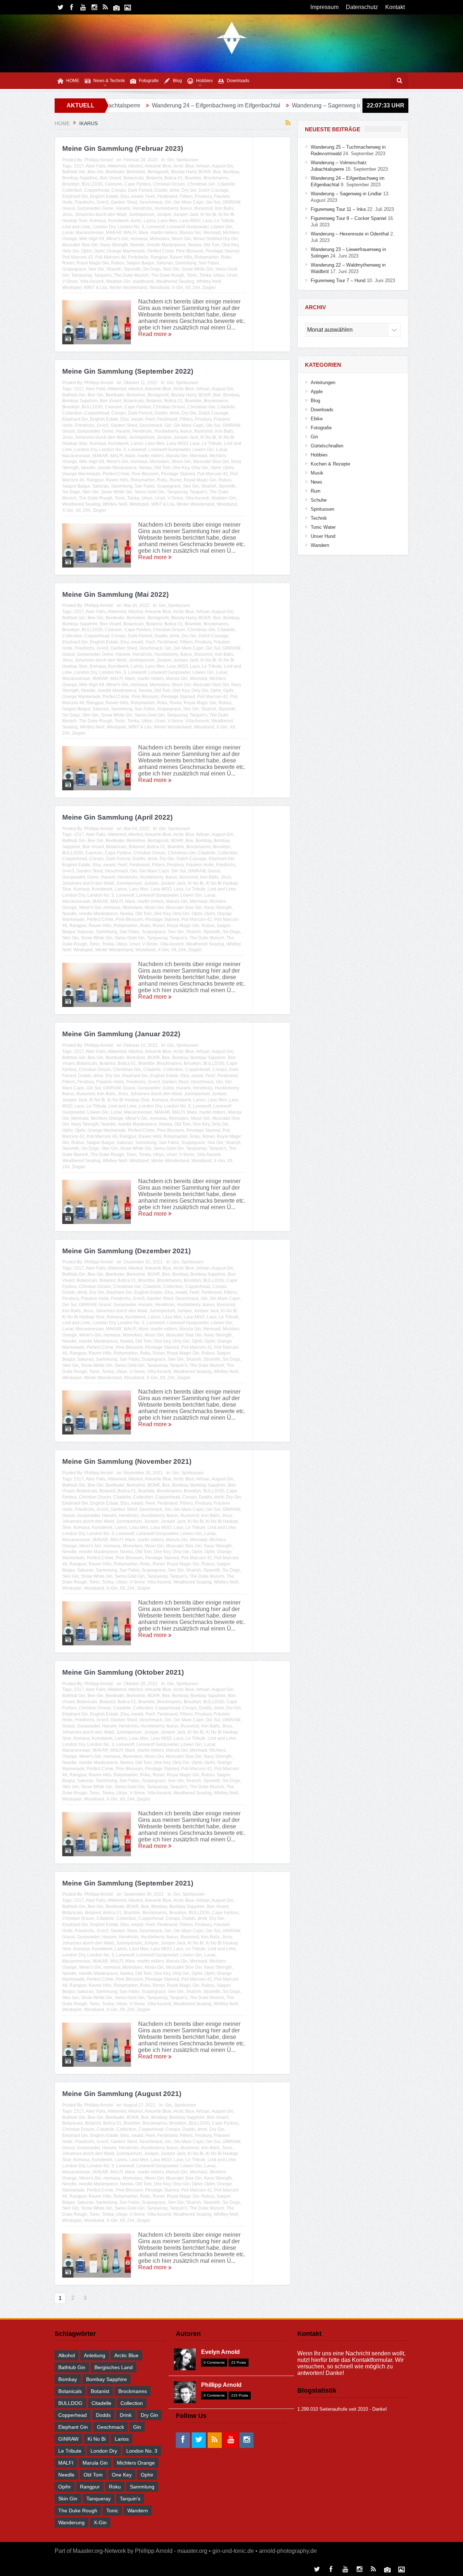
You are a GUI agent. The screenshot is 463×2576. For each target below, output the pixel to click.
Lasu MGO (190, 221)
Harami (123, 208)
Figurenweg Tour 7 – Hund (338, 280)
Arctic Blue (184, 166)
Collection (72, 190)
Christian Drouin (169, 184)
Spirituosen (187, 160)
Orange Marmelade (126, 251)
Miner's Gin (117, 239)
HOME (73, 81)
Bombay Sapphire (80, 178)
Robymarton (207, 257)
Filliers (186, 196)
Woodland (160, 288)
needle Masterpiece (166, 245)
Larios (150, 221)
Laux (207, 221)
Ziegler (209, 288)
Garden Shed (124, 202)
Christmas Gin (201, 184)
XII (188, 288)
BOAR (205, 172)
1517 (79, 166)
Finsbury (203, 196)
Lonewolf (156, 227)
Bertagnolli (158, 172)
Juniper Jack (186, 214)
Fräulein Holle (200, 865)
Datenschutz (362, 7)
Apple (317, 392)
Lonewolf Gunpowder (188, 227)
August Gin (222, 166)
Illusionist (203, 208)
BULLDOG (92, 184)
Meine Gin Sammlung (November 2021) (127, 1461)
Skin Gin (171, 269)
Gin (171, 160)
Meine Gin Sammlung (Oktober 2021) (123, 1672)
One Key (230, 245)
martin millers (164, 233)
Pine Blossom (190, 251)
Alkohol (135, 166)
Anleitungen (323, 382)
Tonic (192, 275)
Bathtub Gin (74, 172)
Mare (144, 233)
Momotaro (160, 239)
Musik (317, 473)
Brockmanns (216, 178)
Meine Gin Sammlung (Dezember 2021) (126, 1251)
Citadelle (226, 184)
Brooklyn (71, 184)
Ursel (232, 275)
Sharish (114, 269)
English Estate (104, 196)
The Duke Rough (168, 275)
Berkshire (136, 172)
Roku (226, 257)
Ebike (317, 419)
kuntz (136, 221)
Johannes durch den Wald (101, 214)
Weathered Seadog (175, 281)
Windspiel (72, 288)
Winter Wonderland (128, 288)
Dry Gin (189, 190)
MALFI (130, 233)
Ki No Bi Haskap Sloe (129, 1100)
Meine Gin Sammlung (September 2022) (128, 371)
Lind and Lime (76, 227)
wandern (138, 2511)
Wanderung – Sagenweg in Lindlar (243, 105)
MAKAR (114, 233)
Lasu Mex (168, 221)
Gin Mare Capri (189, 202)
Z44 (196, 288)
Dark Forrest (140, 190)
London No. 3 (131, 227)
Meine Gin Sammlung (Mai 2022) (115, 594)
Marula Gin (190, 233)
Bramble (193, 178)
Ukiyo (219, 275)
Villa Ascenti (92, 281)
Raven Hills (181, 257)
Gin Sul (213, 202)
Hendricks (142, 208)
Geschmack (151, 202)
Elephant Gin (75, 196)
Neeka (195, 245)
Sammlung (186, 263)
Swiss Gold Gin (150, 492)
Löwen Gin (222, 227)
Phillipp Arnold (99, 160)
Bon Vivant (111, 178)
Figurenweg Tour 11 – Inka (333, 105)
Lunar (68, 233)
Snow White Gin (197, 269)
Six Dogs (152, 269)
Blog (177, 81)
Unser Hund (323, 536)
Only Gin (71, 251)
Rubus (118, 263)
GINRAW (231, 202)
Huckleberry (166, 208)
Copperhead (97, 190)
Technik (319, 518)
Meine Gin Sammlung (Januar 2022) (121, 1034)
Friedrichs (85, 202)
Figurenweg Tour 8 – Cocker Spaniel (349, 218)
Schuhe (319, 500)
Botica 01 (173, 178)
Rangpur (159, 257)
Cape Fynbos (138, 184)
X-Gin (177, 288)
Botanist (154, 178)
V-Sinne (70, 281)
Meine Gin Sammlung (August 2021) (122, 2094)
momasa (139, 239)
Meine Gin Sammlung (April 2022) (117, 817)
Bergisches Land (114, 2367)
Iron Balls (224, 208)
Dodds (161, 190)
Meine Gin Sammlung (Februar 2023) (123, 148)
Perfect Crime (161, 251)
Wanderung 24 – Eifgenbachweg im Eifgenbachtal (122, 105)
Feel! (150, 196)
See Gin (96, 269)
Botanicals (134, 178)
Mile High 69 (92, 239)
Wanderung (71, 2522)
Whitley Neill (209, 281)
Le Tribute (224, 221)
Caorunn (114, 184)
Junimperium (142, 214)
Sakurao (165, 263)
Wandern (320, 545)
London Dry (104, 227)
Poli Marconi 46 (111, 257)
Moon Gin (181, 239)
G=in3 (103, 202)
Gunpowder (88, 208)
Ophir (87, 251)
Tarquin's (103, 275)
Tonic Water (323, 527)
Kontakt (395, 7)
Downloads (238, 81)
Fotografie (149, 81)
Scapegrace (74, 269)
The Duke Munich (131, 275)
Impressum (324, 7)
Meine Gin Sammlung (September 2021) (128, 1883)
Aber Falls (96, 166)
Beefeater (115, 172)
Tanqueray (82, 275)
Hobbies (204, 81)
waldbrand (143, 281)
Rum (316, 491)
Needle (137, 245)
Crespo (119, 190)
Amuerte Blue (158, 166)
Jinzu (67, 214)
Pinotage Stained (222, 251)
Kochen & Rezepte (330, 464)
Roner (68, 263)
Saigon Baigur (140, 263)
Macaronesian (90, 233)
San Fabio (209, 263)
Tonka (205, 275)
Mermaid (212, 233)
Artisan (203, 166)
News (317, 482)
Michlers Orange (107, 1118)
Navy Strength (114, 245)
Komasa (98, 221)
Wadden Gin (118, 281)
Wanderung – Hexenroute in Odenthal (350, 234)
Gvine (108, 208)
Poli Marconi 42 (78, 257)
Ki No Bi (208, 214)
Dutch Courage (214, 190)
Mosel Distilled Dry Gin (216, 239)
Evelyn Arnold (220, 2352)
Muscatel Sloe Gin (80, 245)
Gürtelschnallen (327, 446)
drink (175, 190)
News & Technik (109, 81)
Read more (153, 334)
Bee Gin (95, 172)
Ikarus (186, 208)
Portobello (138, 257)
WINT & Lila (95, 288)
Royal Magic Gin (93, 263)
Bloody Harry (184, 172)
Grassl (69, 208)
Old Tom (211, 245)
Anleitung (95, 2355)
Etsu (125, 196)
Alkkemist (117, 166)
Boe (217, 172)
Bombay (231, 172)
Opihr (99, 251)
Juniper (164, 214)
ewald (137, 196)
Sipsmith (132, 269)
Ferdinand (167, 196)
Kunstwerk (118, 221)
